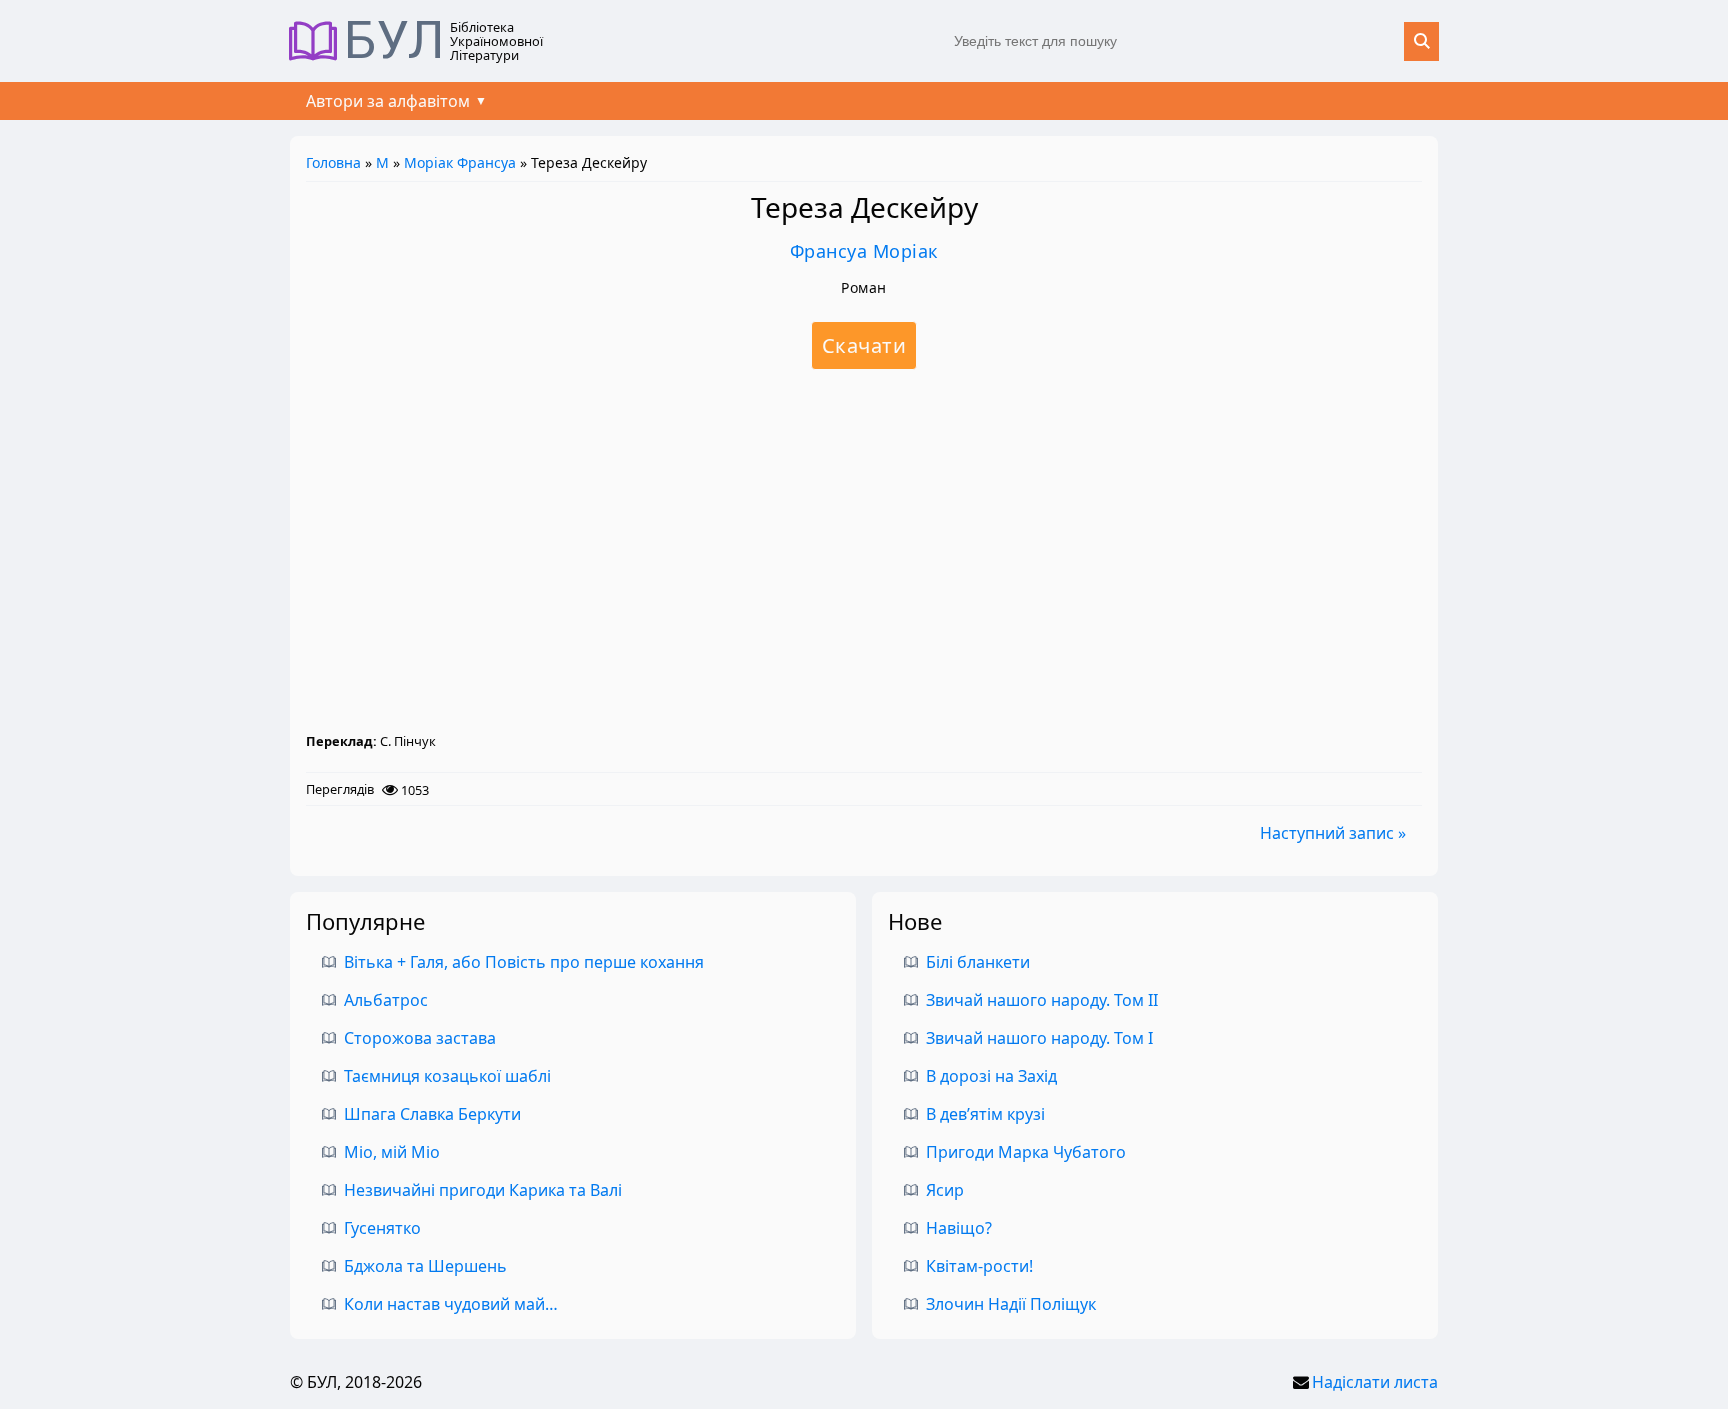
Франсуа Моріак (864, 251)
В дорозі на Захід (991, 1076)
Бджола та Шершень (425, 1266)
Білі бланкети (978, 962)
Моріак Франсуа (460, 162)
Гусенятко (382, 1228)
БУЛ (394, 41)
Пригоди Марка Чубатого (1026, 1152)
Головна (333, 162)
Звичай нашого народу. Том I (1039, 1038)
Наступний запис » (1333, 833)
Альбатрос (386, 1000)
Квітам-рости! (979, 1266)
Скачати (864, 345)
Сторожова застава (420, 1038)
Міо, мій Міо (392, 1152)
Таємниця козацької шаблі (447, 1076)
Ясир (945, 1190)
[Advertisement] (864, 550)
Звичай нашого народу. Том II (1042, 1000)
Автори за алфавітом (388, 101)
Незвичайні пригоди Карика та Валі (483, 1190)
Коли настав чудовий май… (451, 1304)
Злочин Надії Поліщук (1011, 1304)
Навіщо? (959, 1228)
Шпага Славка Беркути (432, 1114)
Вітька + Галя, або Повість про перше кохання (524, 962)
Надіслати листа (1375, 1382)
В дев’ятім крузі (985, 1114)
